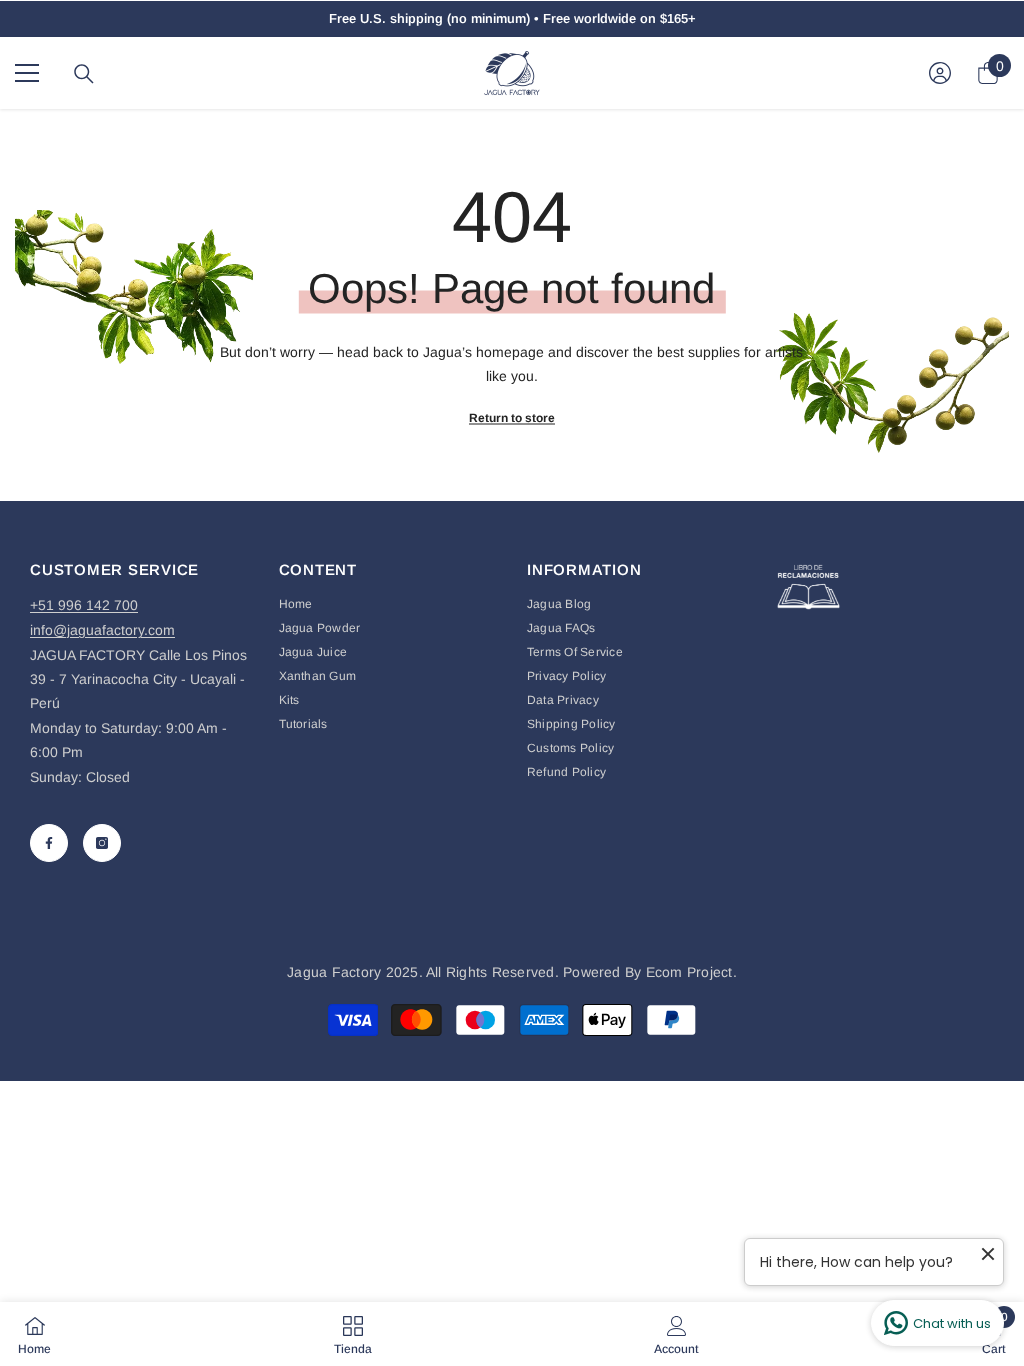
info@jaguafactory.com (102, 630)
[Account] (940, 73)
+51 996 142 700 (84, 605)
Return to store (512, 418)
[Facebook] (49, 843)
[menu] (27, 73)
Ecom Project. (691, 972)
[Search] (84, 74)
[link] (676, 1334)
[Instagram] (102, 843)
